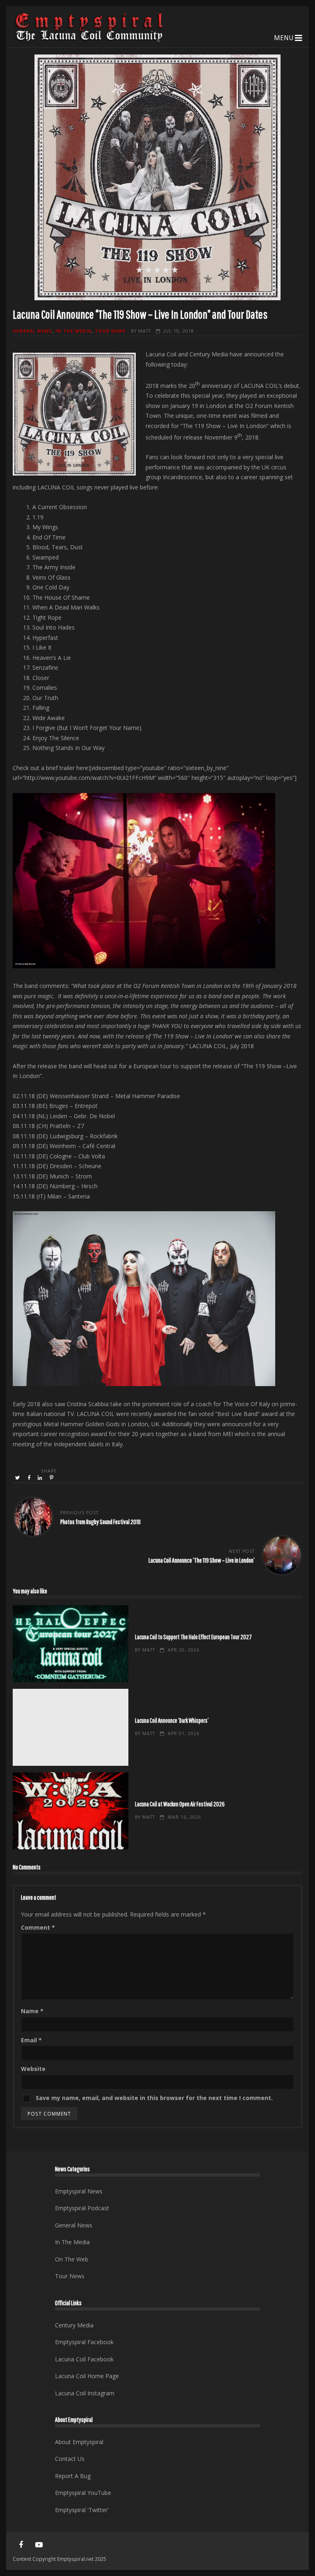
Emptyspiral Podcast (82, 2208)
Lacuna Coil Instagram (85, 2393)
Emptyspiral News (79, 2191)
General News (32, 331)
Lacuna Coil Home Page (87, 2376)
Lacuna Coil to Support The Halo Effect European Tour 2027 (71, 1644)
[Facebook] (21, 2545)
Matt (145, 331)
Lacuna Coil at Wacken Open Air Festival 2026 (71, 1811)
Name (32, 2011)
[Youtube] (39, 2545)
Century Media (74, 2325)
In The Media (73, 331)
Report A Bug (73, 2476)
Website (33, 2069)
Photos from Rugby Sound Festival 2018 (100, 1521)
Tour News (110, 331)
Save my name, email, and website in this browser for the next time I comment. (154, 2098)
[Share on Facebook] (30, 1478)
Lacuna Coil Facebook (84, 2359)
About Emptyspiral (79, 2442)
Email (31, 2040)
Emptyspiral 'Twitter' (82, 2510)
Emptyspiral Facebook (84, 2342)
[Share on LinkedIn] (41, 1478)
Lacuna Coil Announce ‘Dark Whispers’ (71, 1727)
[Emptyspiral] (90, 40)
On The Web (72, 2259)
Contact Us (70, 2459)
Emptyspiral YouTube (83, 2493)
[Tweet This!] (18, 1478)
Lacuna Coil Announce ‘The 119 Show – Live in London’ (202, 1560)
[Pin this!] (52, 1478)
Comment (38, 1927)
